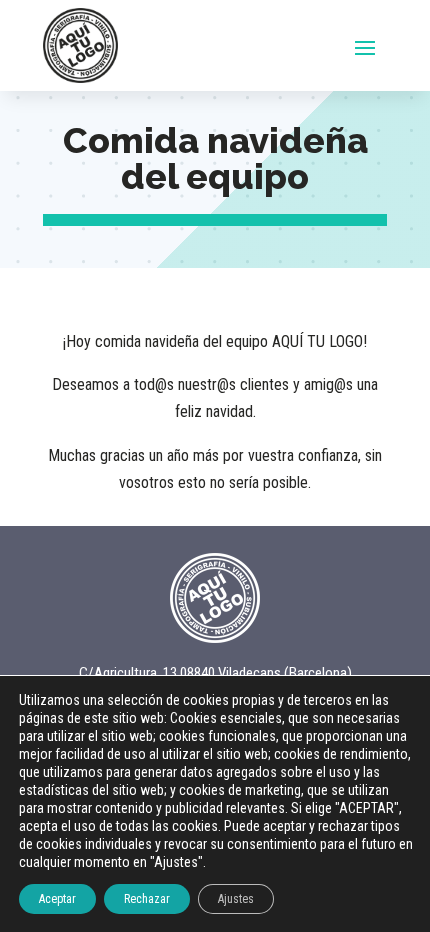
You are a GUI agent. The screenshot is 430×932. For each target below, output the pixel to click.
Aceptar (57, 899)
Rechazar (147, 899)
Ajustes (236, 899)
